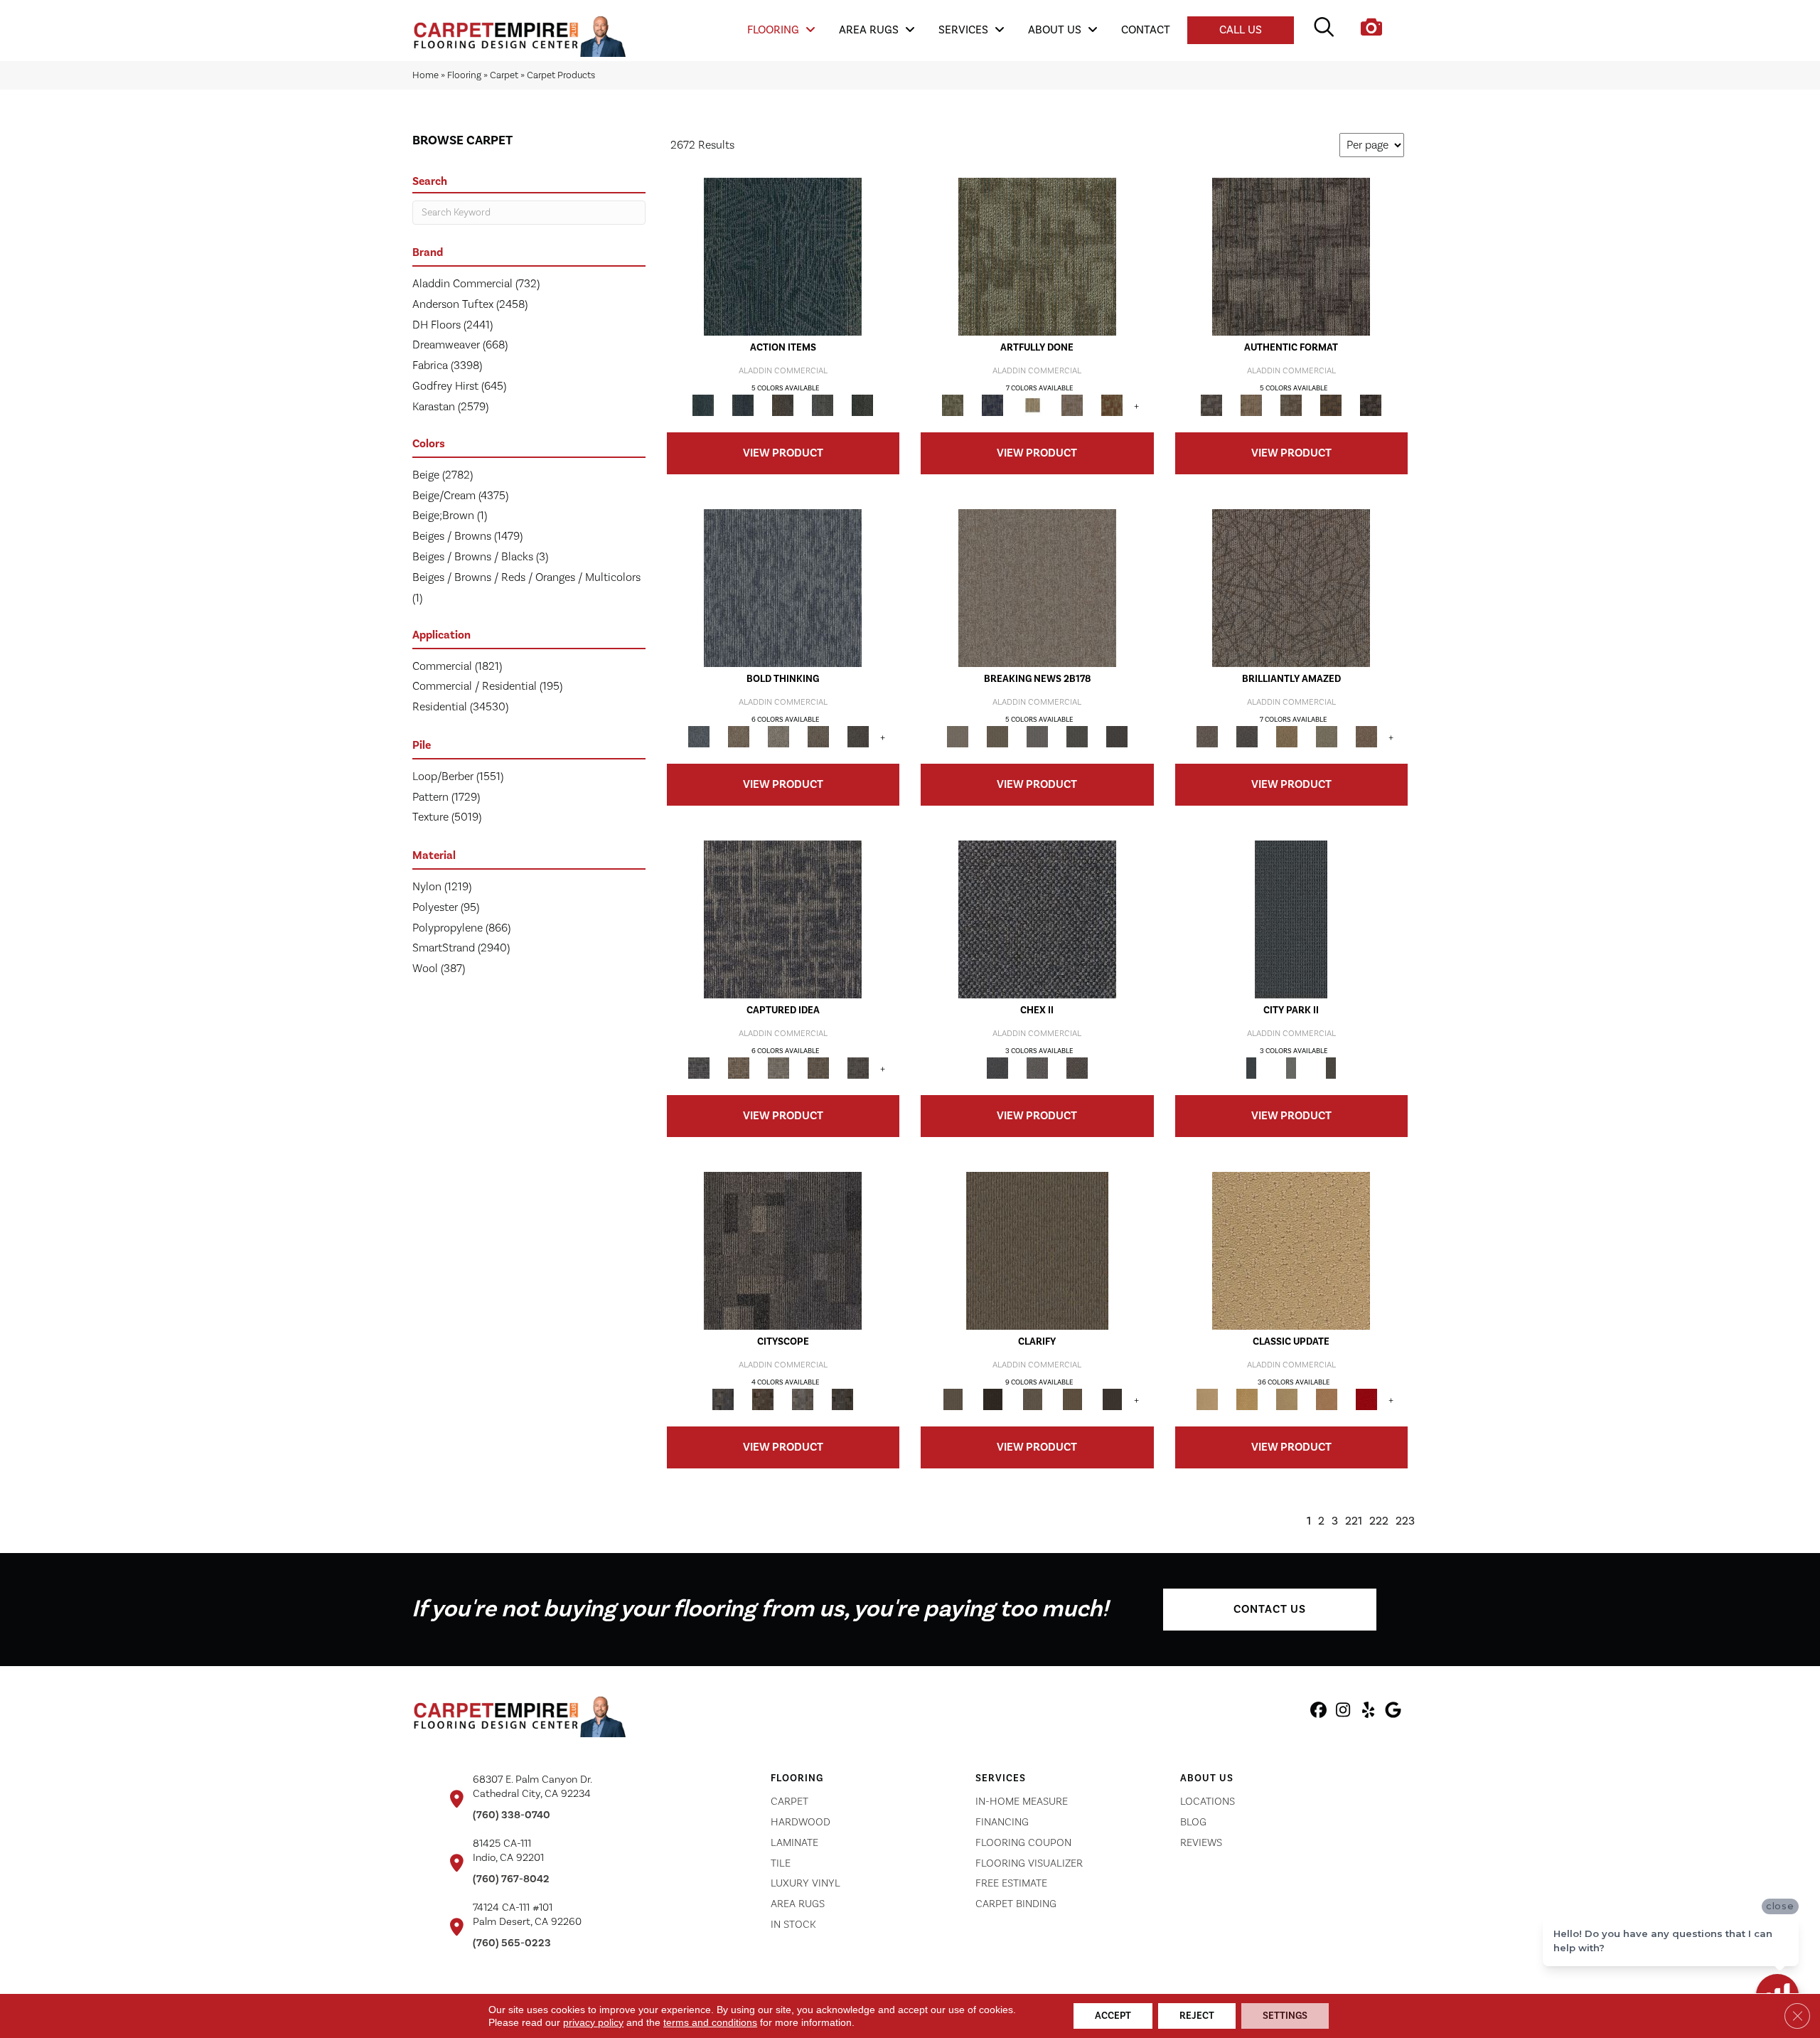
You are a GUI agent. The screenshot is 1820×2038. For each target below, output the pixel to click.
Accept (1113, 2016)
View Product (783, 453)
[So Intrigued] (1291, 588)
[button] (1270, 1610)
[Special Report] (997, 737)
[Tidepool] (783, 257)
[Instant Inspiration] (1366, 737)
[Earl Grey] (823, 405)
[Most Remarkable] (992, 405)
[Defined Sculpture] (1251, 405)
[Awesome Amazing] (1072, 405)
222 (1379, 1521)
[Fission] (818, 737)
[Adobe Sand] (1291, 1251)
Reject (1197, 2016)
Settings (1285, 2016)
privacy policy (593, 2022)
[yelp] (1368, 1712)
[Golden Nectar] (1247, 1399)
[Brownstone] (783, 405)
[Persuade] (1072, 1399)
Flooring (464, 75)
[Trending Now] (1037, 588)
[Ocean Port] (743, 405)
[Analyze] (992, 1399)
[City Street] (862, 405)
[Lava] (778, 737)
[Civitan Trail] (763, 1399)
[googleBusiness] (1393, 1712)
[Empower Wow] (1327, 737)
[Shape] (783, 588)
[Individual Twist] (1291, 405)
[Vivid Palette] (1112, 405)
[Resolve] (1037, 1251)
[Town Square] (1037, 1068)
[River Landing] (1037, 919)
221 (1354, 1521)
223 (1405, 1521)
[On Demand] (1077, 737)
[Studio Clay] (1327, 1399)
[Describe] (1032, 1399)
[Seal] (858, 737)
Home (425, 75)
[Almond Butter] (1287, 1399)
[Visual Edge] (1291, 257)
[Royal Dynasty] (1366, 1399)
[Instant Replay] (1037, 737)
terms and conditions (710, 2022)
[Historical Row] (1077, 1068)
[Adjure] (1112, 1399)
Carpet (504, 75)
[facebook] (1318, 1712)
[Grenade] (739, 737)
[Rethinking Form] (1331, 405)
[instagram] (1343, 1712)
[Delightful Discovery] (1037, 257)
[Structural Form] (1371, 405)
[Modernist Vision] (1032, 405)
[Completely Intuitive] (1287, 737)
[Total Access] (1117, 737)
